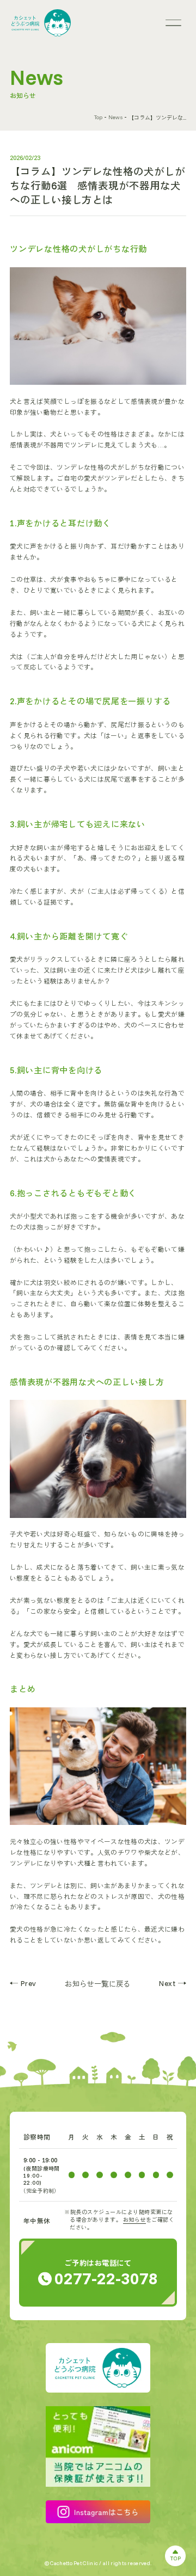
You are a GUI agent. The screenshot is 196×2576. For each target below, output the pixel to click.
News (115, 117)
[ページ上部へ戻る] (175, 2556)
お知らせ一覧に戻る (98, 1984)
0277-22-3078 (106, 2278)
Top (98, 117)
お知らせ (134, 2220)
